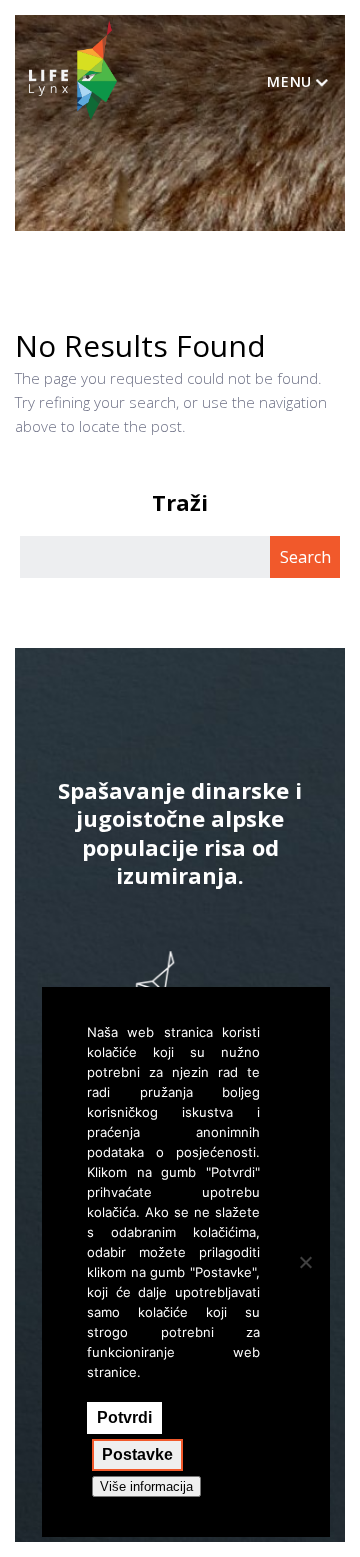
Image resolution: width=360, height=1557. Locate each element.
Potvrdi (124, 1417)
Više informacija (146, 1486)
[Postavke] (305, 1262)
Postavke (137, 1454)
